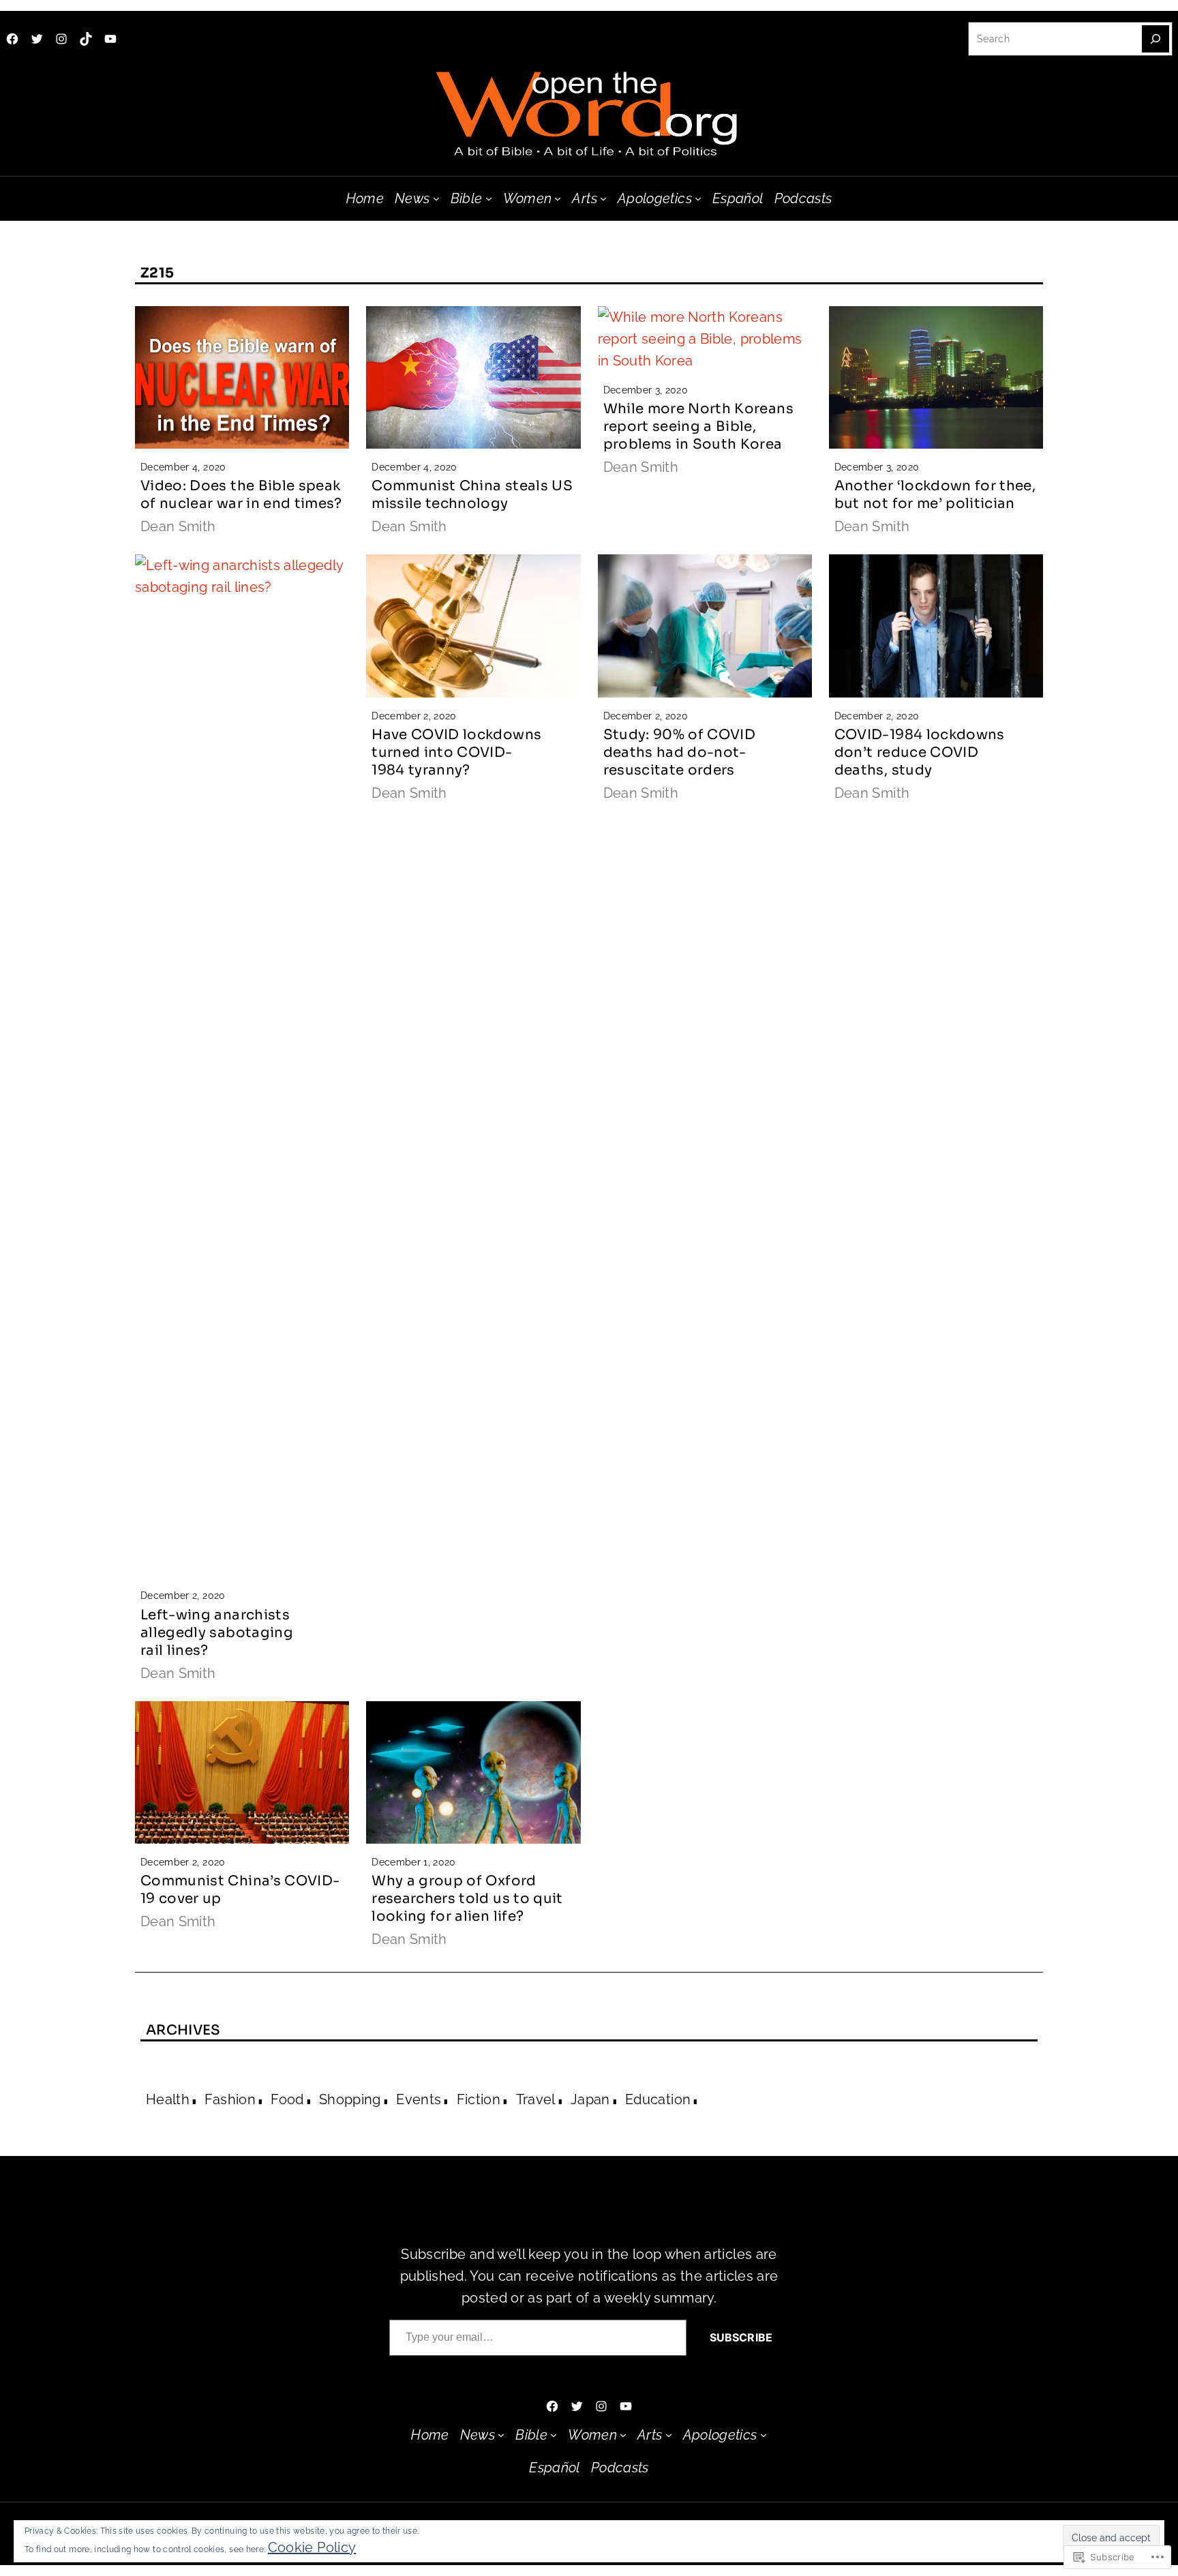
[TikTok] (86, 39)
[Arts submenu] (603, 198)
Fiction (479, 2099)
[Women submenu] (558, 198)
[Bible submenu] (489, 198)
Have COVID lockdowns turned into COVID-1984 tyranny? (456, 752)
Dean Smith (178, 526)
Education (658, 2099)
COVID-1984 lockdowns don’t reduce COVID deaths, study (920, 752)
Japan (590, 2099)
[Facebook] (12, 39)
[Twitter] (37, 39)
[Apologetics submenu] (698, 198)
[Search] (1156, 39)
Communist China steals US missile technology (472, 495)
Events (419, 2099)
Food (287, 2099)
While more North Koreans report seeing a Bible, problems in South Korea (698, 426)
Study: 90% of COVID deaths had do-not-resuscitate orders (680, 752)
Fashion (230, 2099)
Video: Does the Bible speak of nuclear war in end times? (241, 495)
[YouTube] (110, 39)
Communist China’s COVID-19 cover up (240, 1890)
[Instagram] (61, 39)
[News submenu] (436, 198)
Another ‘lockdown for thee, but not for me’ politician (935, 495)
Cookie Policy (312, 2547)
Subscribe (741, 2337)
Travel (536, 2099)
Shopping (350, 2099)
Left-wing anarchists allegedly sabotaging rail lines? (217, 1633)
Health (168, 2099)
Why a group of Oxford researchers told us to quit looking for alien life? (467, 1899)
